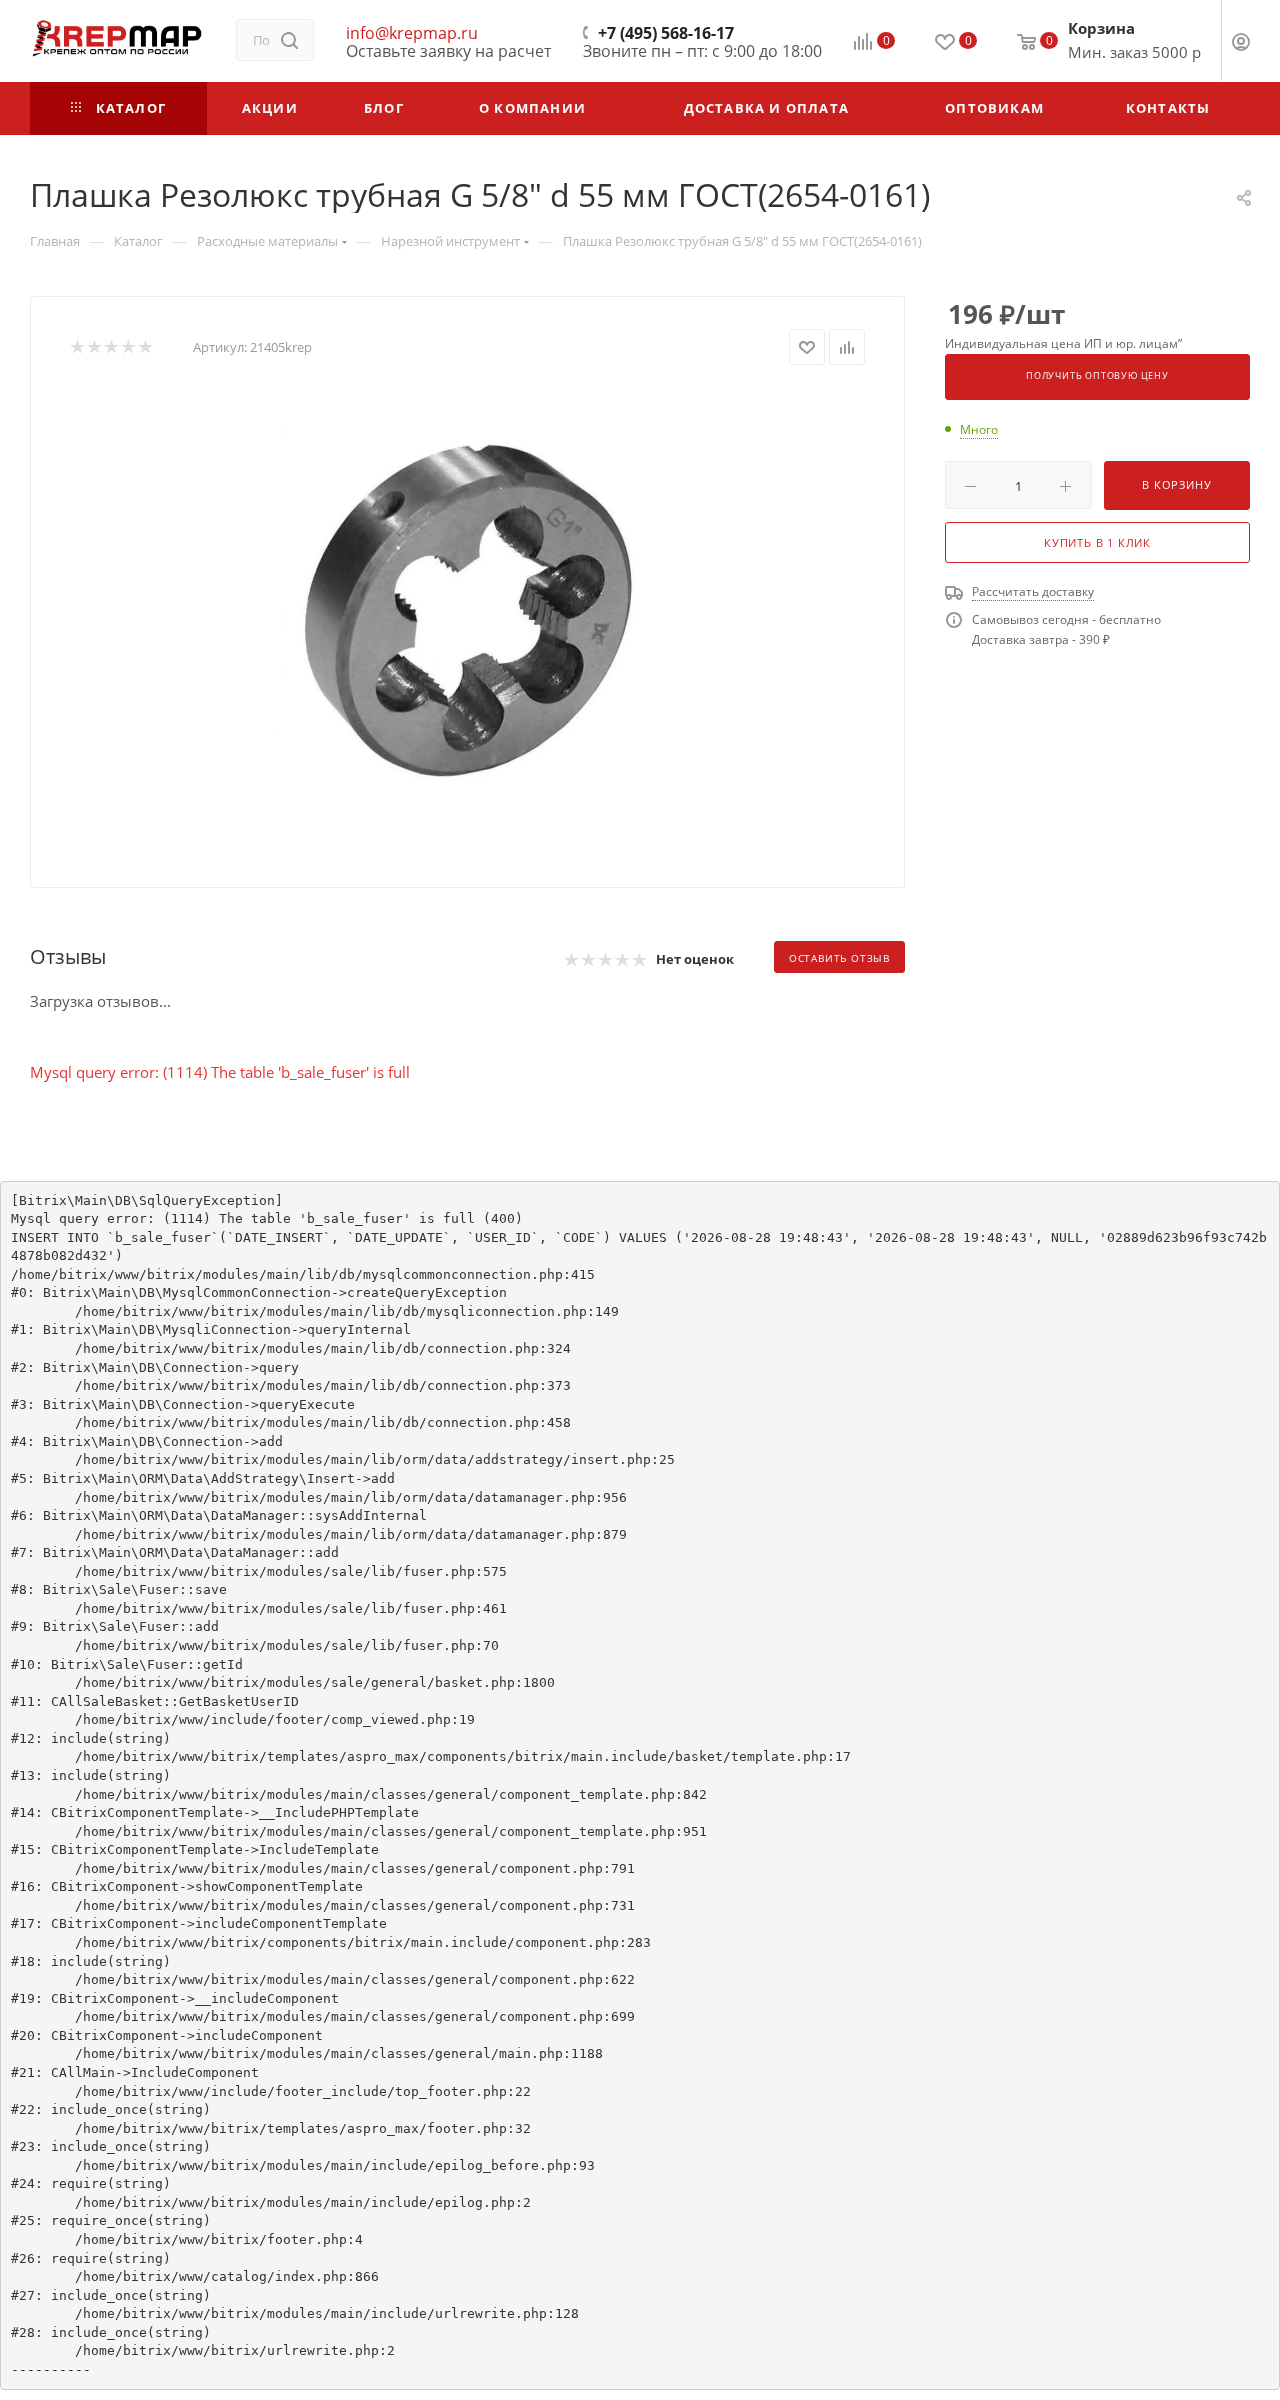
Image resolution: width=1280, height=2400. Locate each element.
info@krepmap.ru (412, 33)
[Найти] (289, 40)
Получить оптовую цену (1097, 376)
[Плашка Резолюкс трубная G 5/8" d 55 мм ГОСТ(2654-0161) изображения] (468, 610)
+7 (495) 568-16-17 (666, 33)
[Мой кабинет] (1241, 44)
